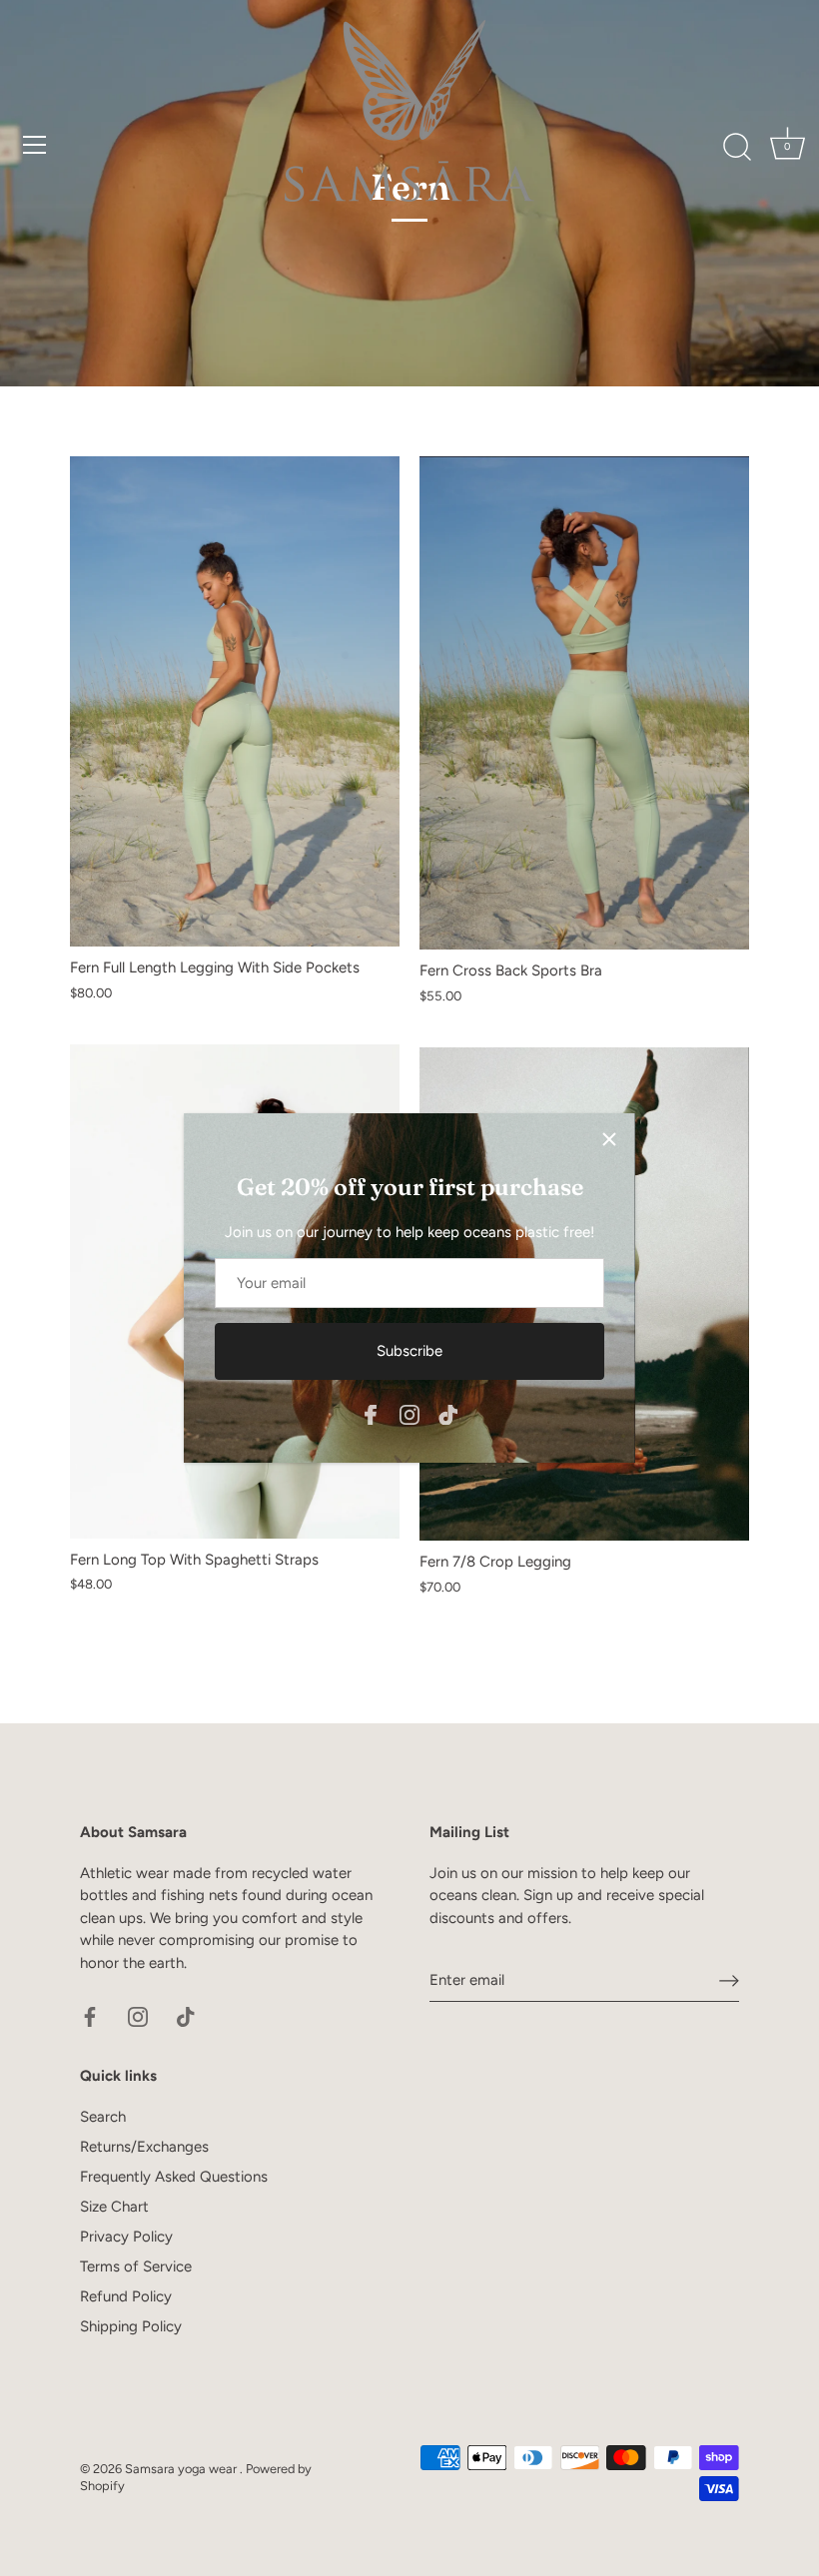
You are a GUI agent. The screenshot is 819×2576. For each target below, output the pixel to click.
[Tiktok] (448, 1413)
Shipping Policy (131, 2326)
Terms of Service (136, 2266)
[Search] (737, 148)
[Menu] (35, 145)
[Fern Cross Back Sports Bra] (584, 703)
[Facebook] (371, 1413)
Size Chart (114, 2207)
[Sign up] (729, 1981)
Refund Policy (126, 2296)
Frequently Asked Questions (174, 2177)
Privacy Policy (126, 2237)
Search (103, 2117)
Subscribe (409, 1351)
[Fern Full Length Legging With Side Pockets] (235, 701)
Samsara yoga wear (182, 2469)
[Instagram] (409, 1413)
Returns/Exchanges (144, 2147)
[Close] (609, 1139)
